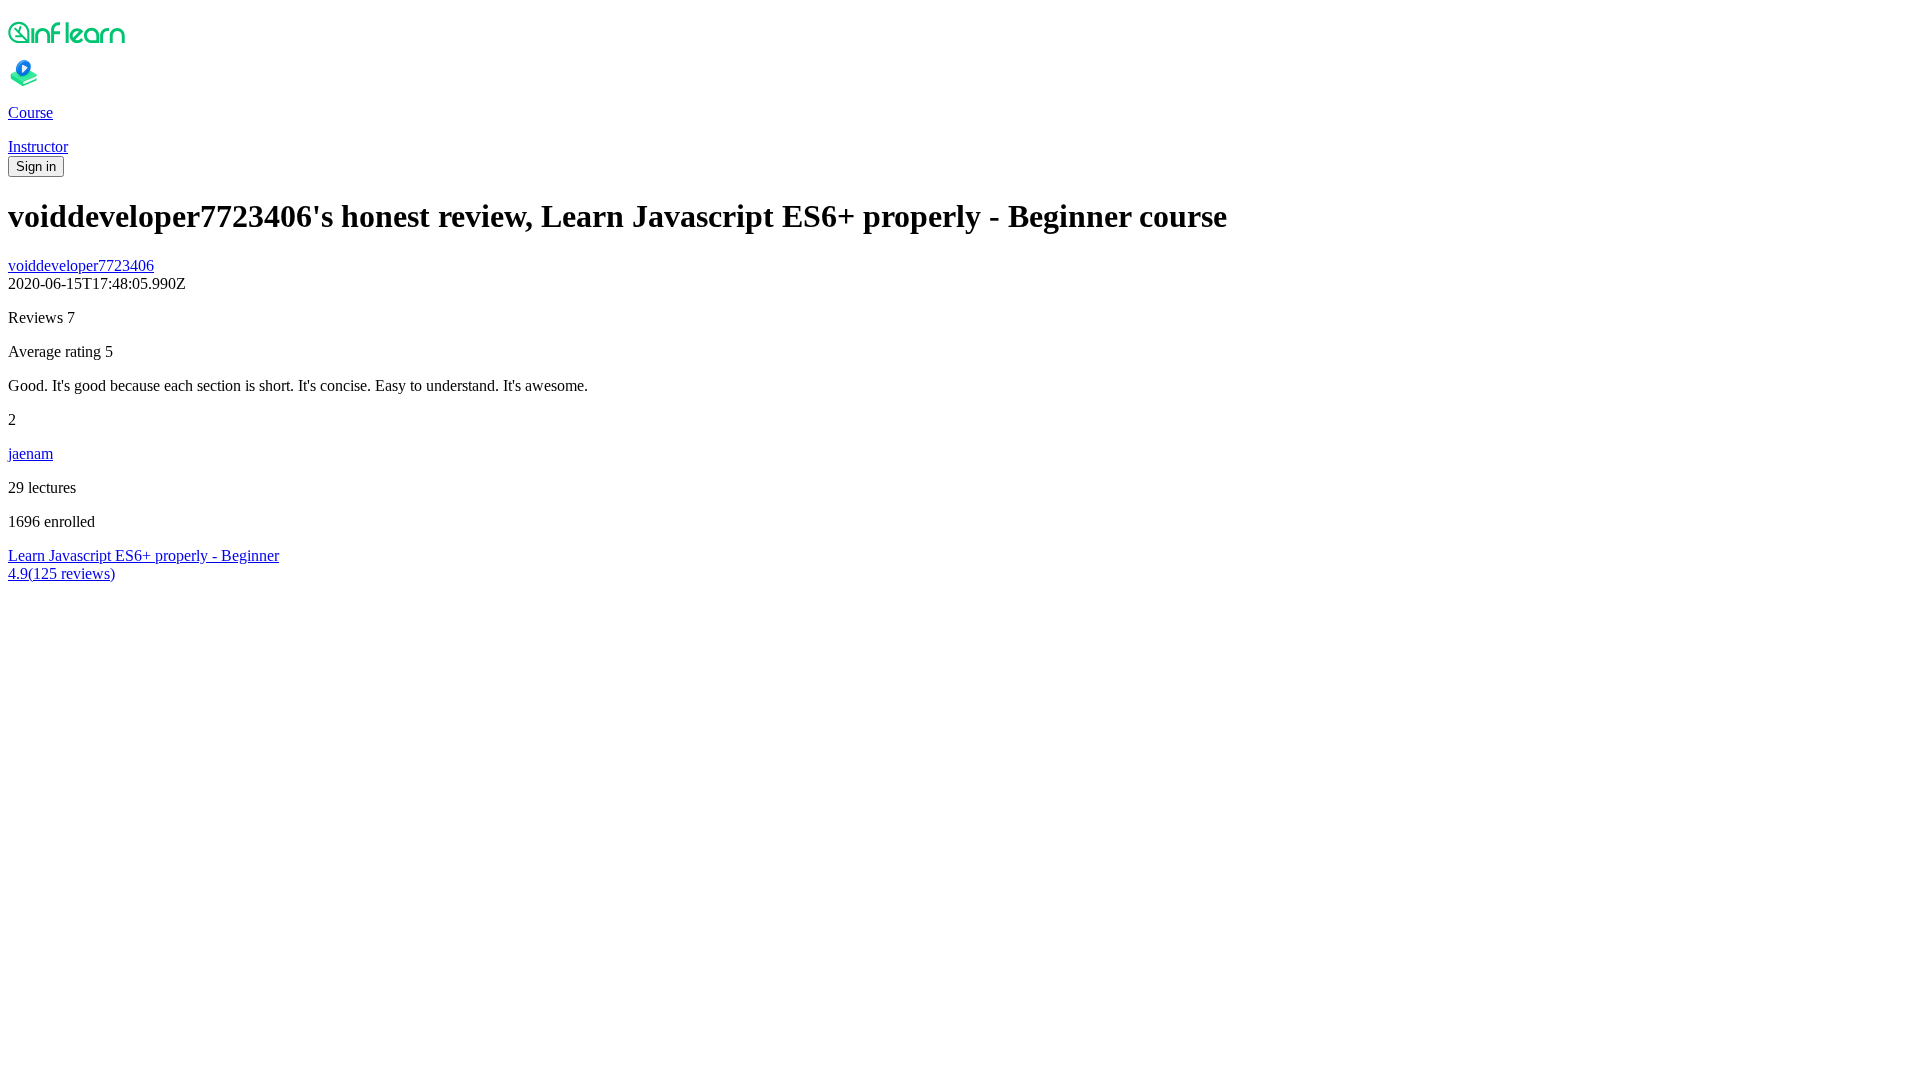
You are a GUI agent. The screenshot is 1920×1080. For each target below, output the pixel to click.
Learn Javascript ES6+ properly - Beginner (143, 555)
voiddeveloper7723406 (81, 265)
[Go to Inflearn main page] (960, 32)
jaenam (30, 453)
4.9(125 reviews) (61, 573)
